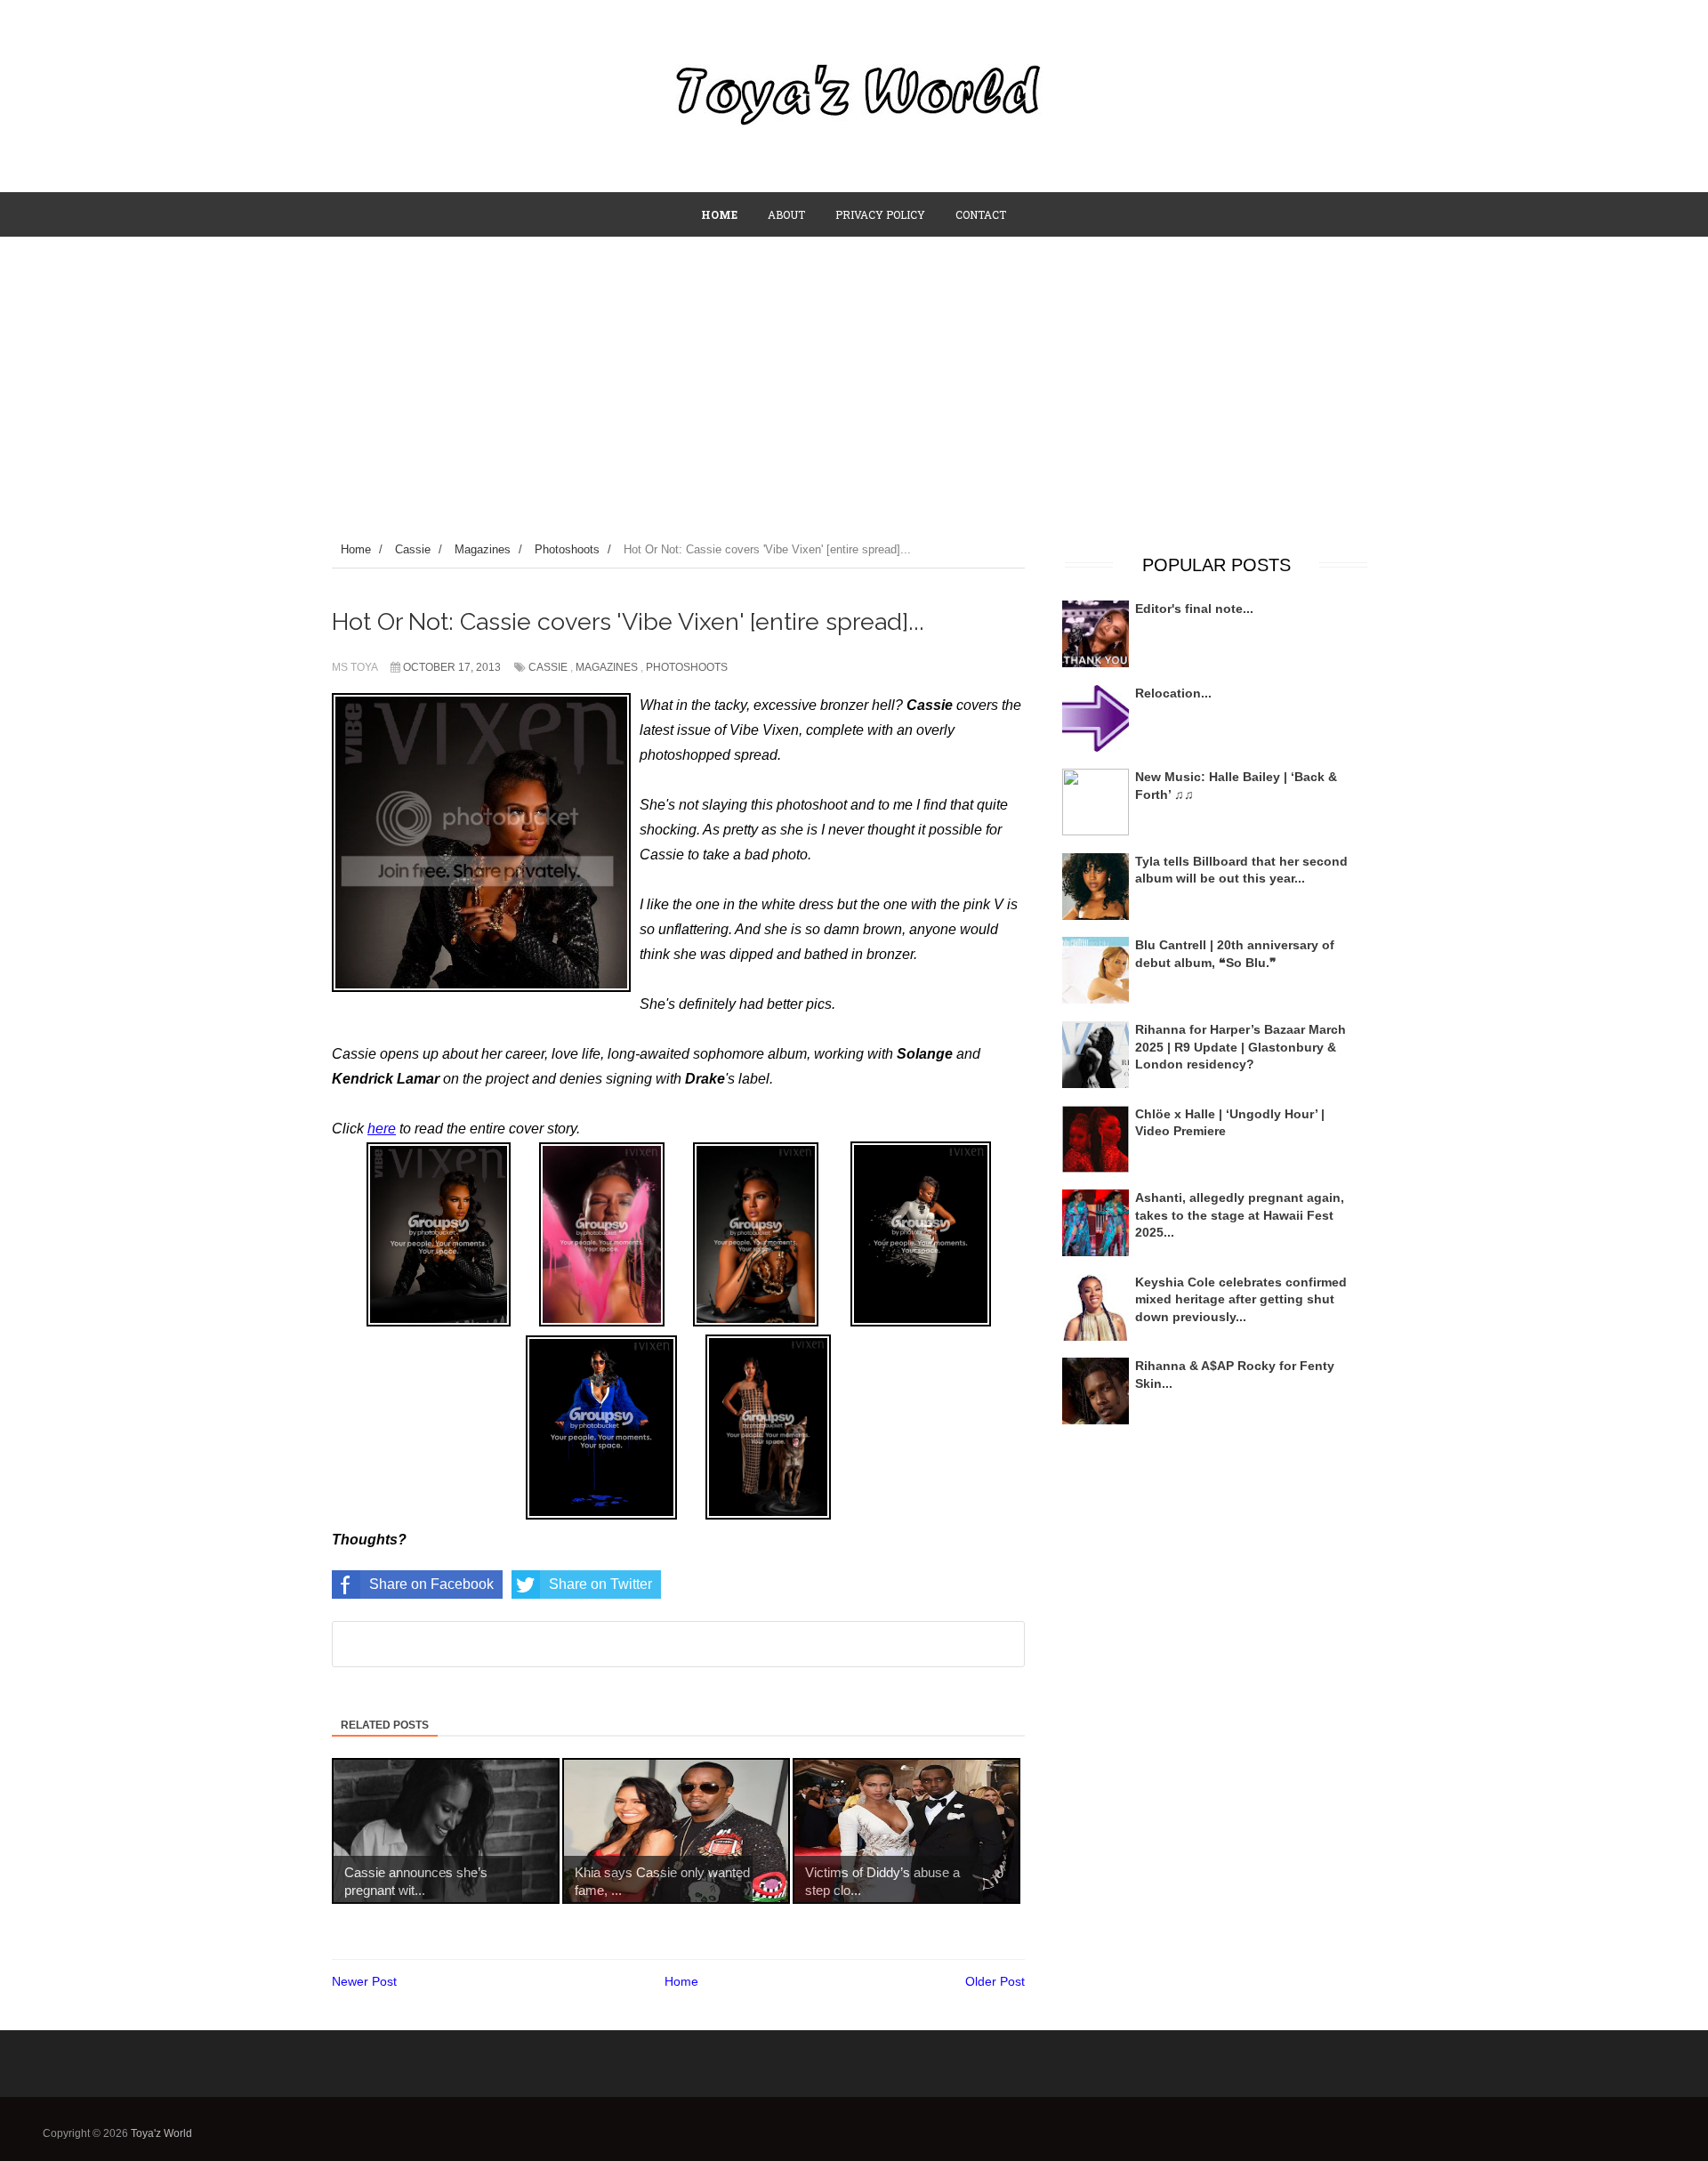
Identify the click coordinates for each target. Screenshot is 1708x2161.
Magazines (607, 667)
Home (681, 1981)
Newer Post (364, 1981)
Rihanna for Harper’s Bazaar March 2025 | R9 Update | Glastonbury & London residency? (1241, 1047)
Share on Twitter (600, 1584)
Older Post (995, 1981)
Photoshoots (687, 667)
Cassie (548, 667)
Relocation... (1173, 693)
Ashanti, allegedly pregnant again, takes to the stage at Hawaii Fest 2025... (1240, 1215)
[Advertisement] (854, 371)
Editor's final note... (1194, 609)
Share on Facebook (431, 1584)
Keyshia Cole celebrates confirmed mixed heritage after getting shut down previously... (1241, 1299)
